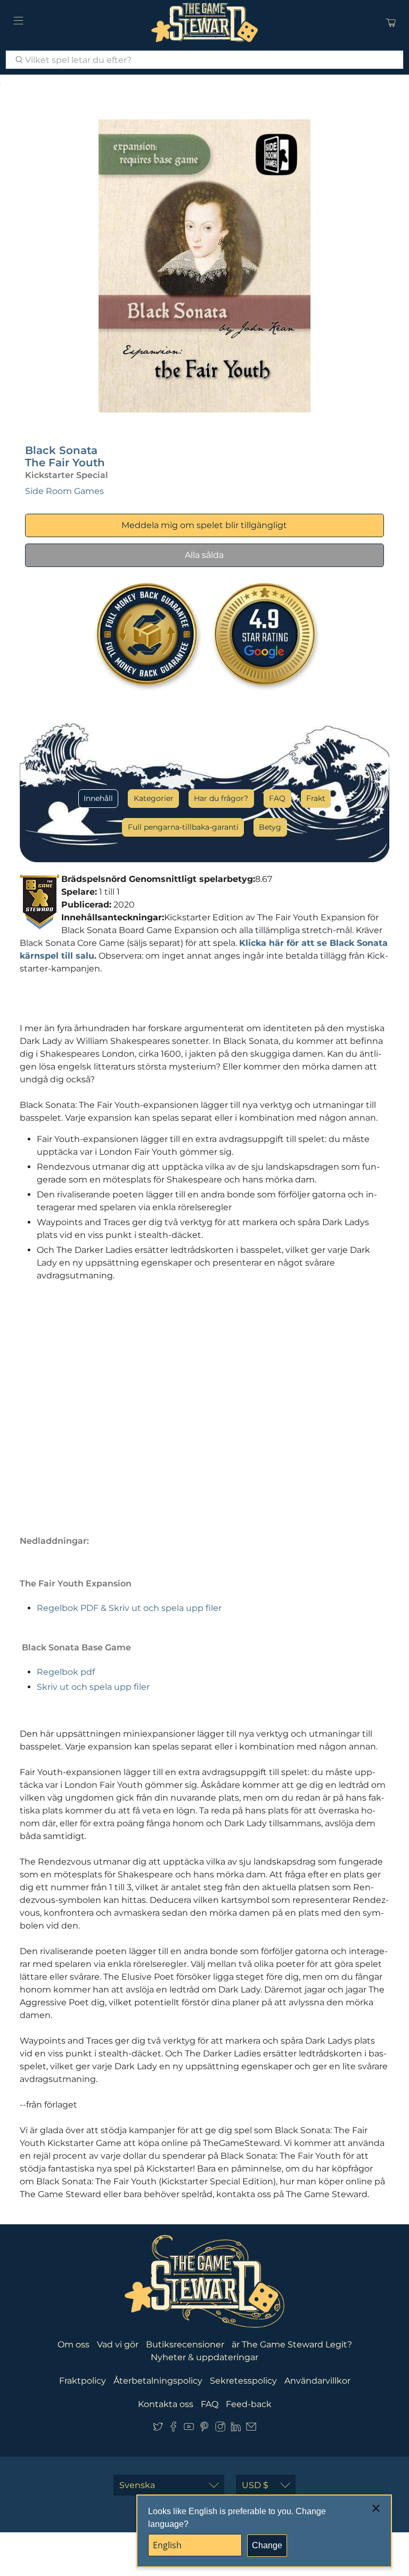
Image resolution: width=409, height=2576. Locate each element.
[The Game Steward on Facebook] (173, 2429)
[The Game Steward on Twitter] (158, 2429)
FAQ (277, 798)
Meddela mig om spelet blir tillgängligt (204, 525)
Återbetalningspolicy (158, 2381)
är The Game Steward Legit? (292, 2344)
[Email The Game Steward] (251, 2429)
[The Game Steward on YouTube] (189, 2429)
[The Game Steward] (204, 22)
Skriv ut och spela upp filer (93, 1687)
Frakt (316, 798)
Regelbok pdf (66, 1672)
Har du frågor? (221, 798)
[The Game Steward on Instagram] (220, 2429)
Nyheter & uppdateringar (204, 2357)
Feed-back (249, 2404)
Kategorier (154, 798)
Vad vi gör (118, 2344)
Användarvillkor (317, 2381)
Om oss (73, 2344)
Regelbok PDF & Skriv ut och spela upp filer (129, 1608)
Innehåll (98, 798)
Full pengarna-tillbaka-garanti (183, 827)
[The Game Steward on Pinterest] (204, 2429)
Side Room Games (64, 491)
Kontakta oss (166, 2404)
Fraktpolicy (83, 2381)
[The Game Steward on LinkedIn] (236, 2429)
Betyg (270, 827)
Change (267, 2545)
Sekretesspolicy (243, 2381)
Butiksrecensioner (185, 2344)
